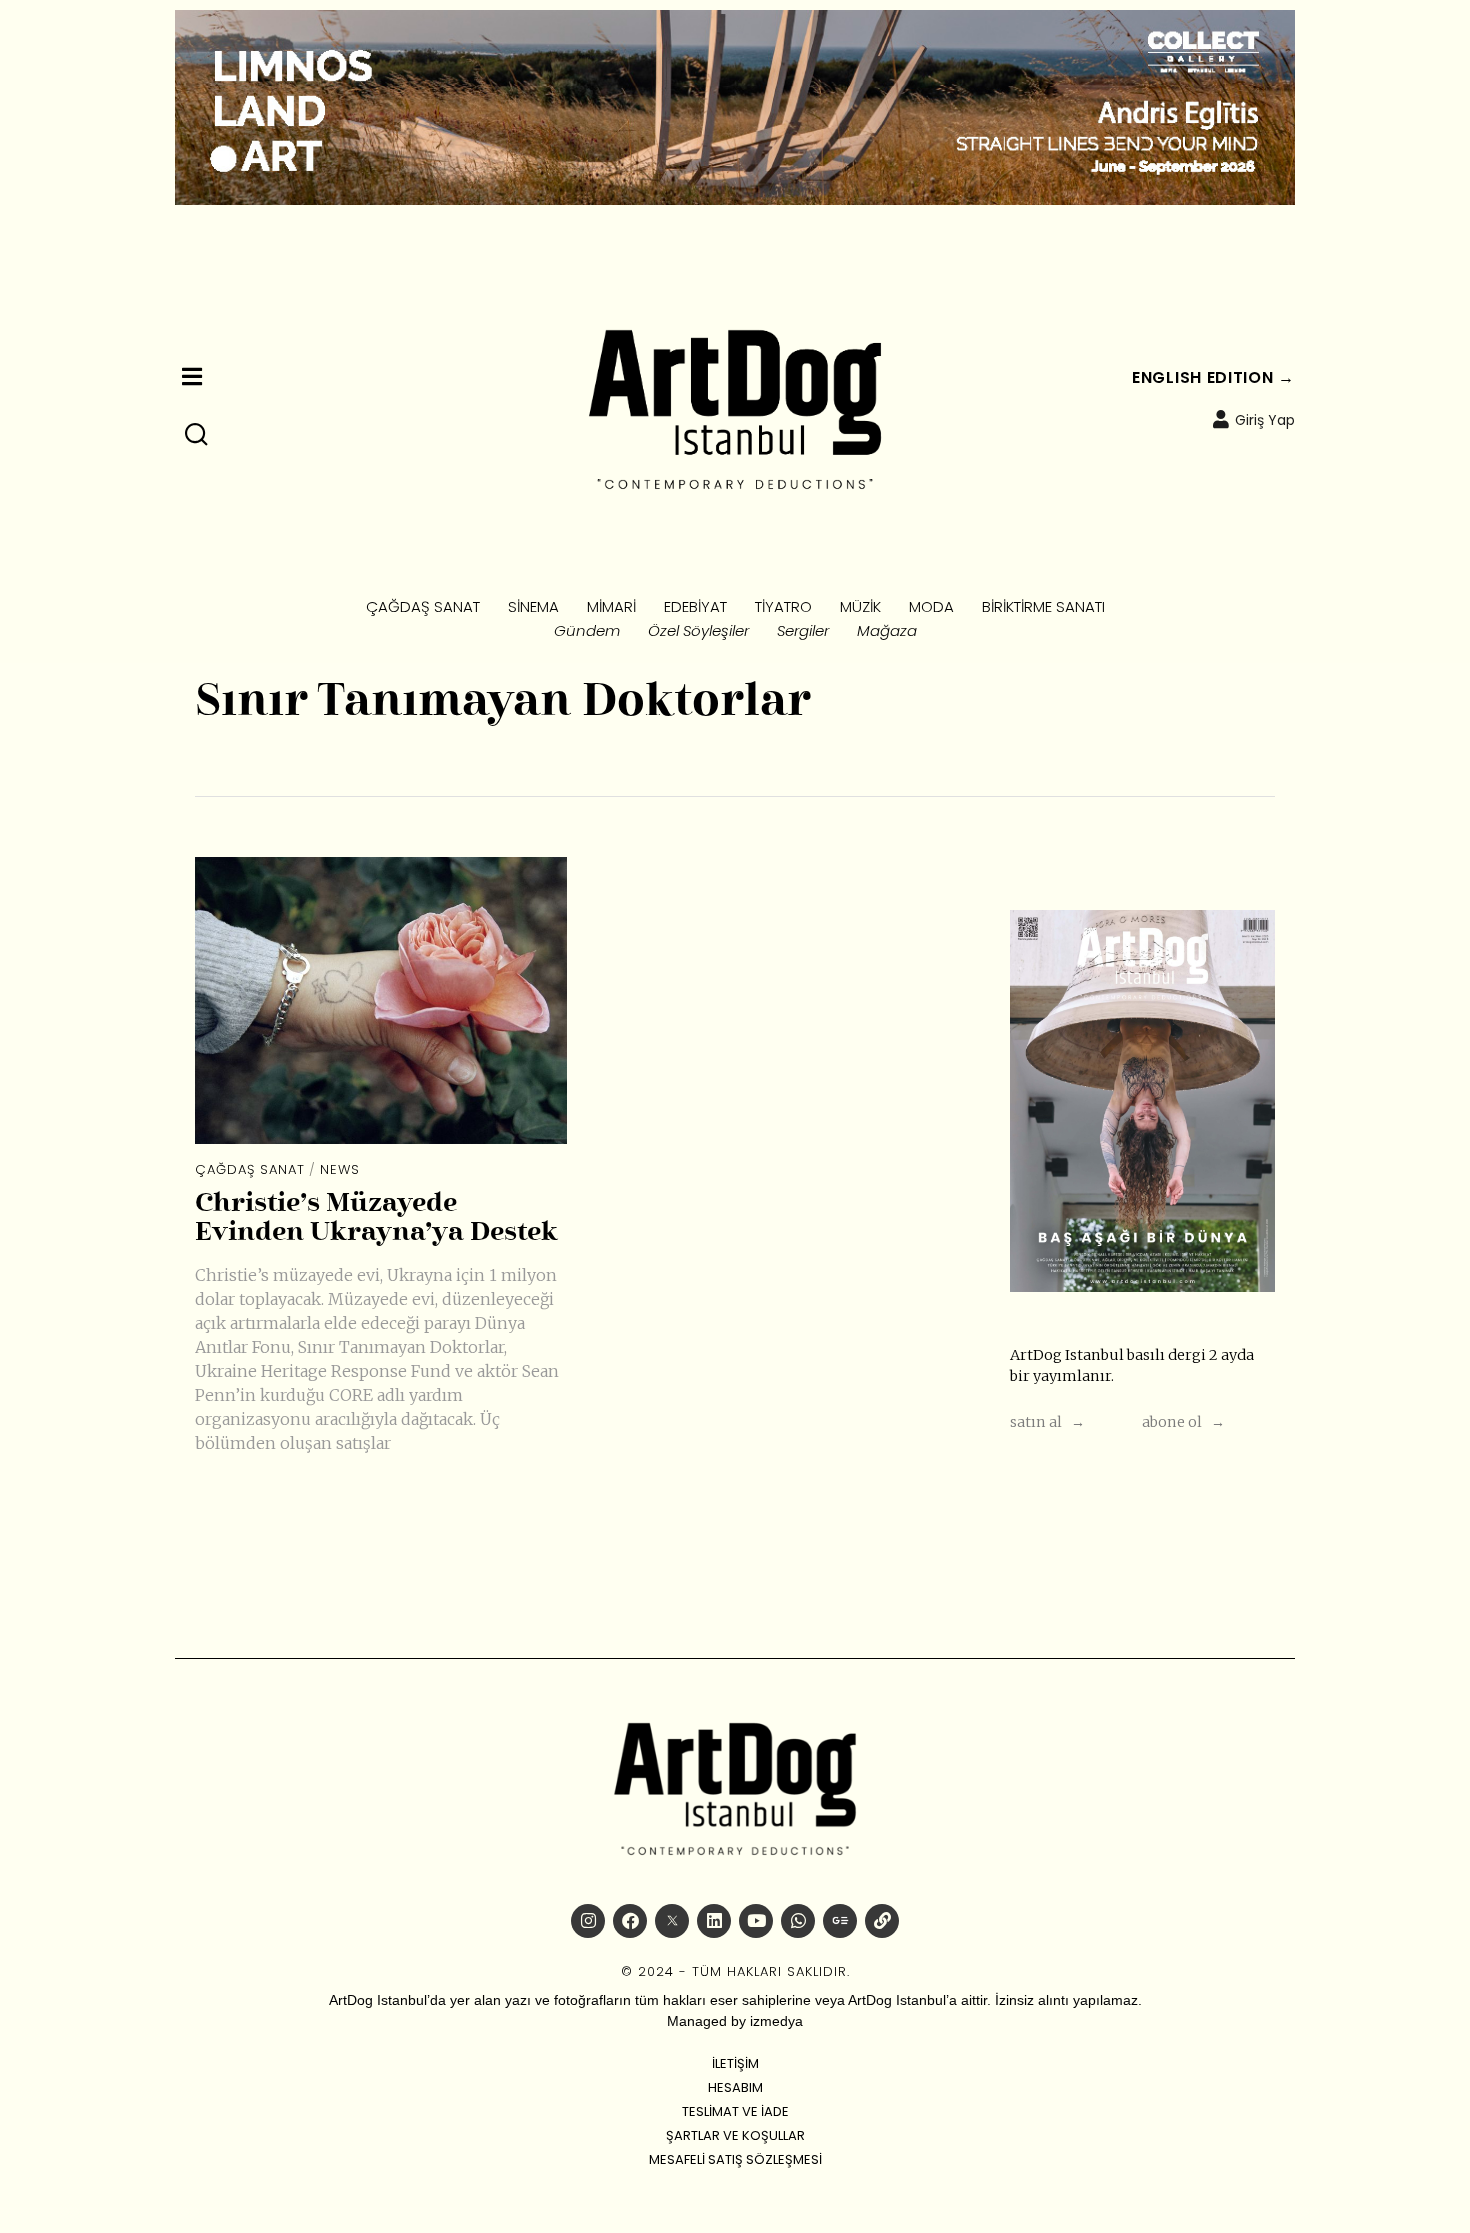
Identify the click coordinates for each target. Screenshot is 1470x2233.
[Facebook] (630, 1921)
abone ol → (1183, 1422)
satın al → (1047, 1422)
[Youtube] (756, 1921)
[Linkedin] (714, 1921)
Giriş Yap (1265, 420)
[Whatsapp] (798, 1921)
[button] (197, 435)
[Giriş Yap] (1221, 419)
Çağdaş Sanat (250, 1169)
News (340, 1169)
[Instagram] (588, 1921)
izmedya (776, 2021)
